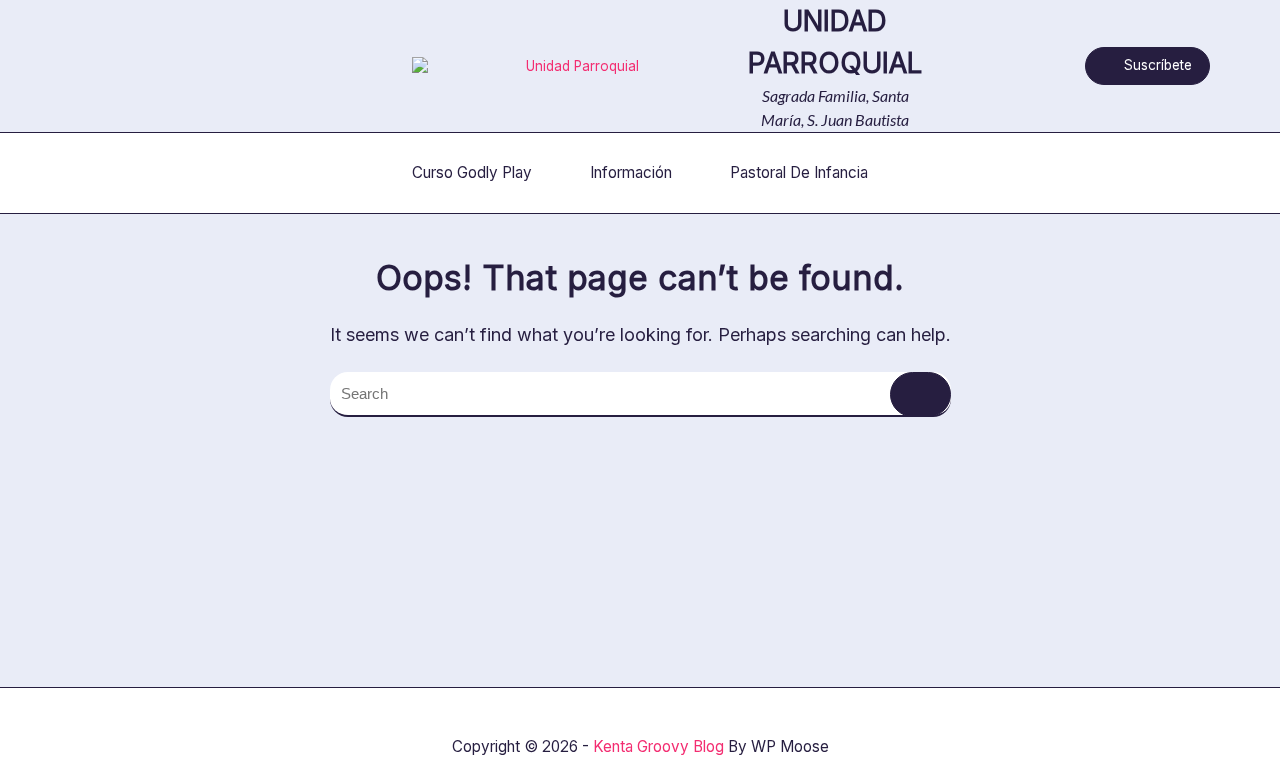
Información (631, 172)
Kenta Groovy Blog (658, 746)
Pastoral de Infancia (799, 172)
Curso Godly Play (472, 172)
